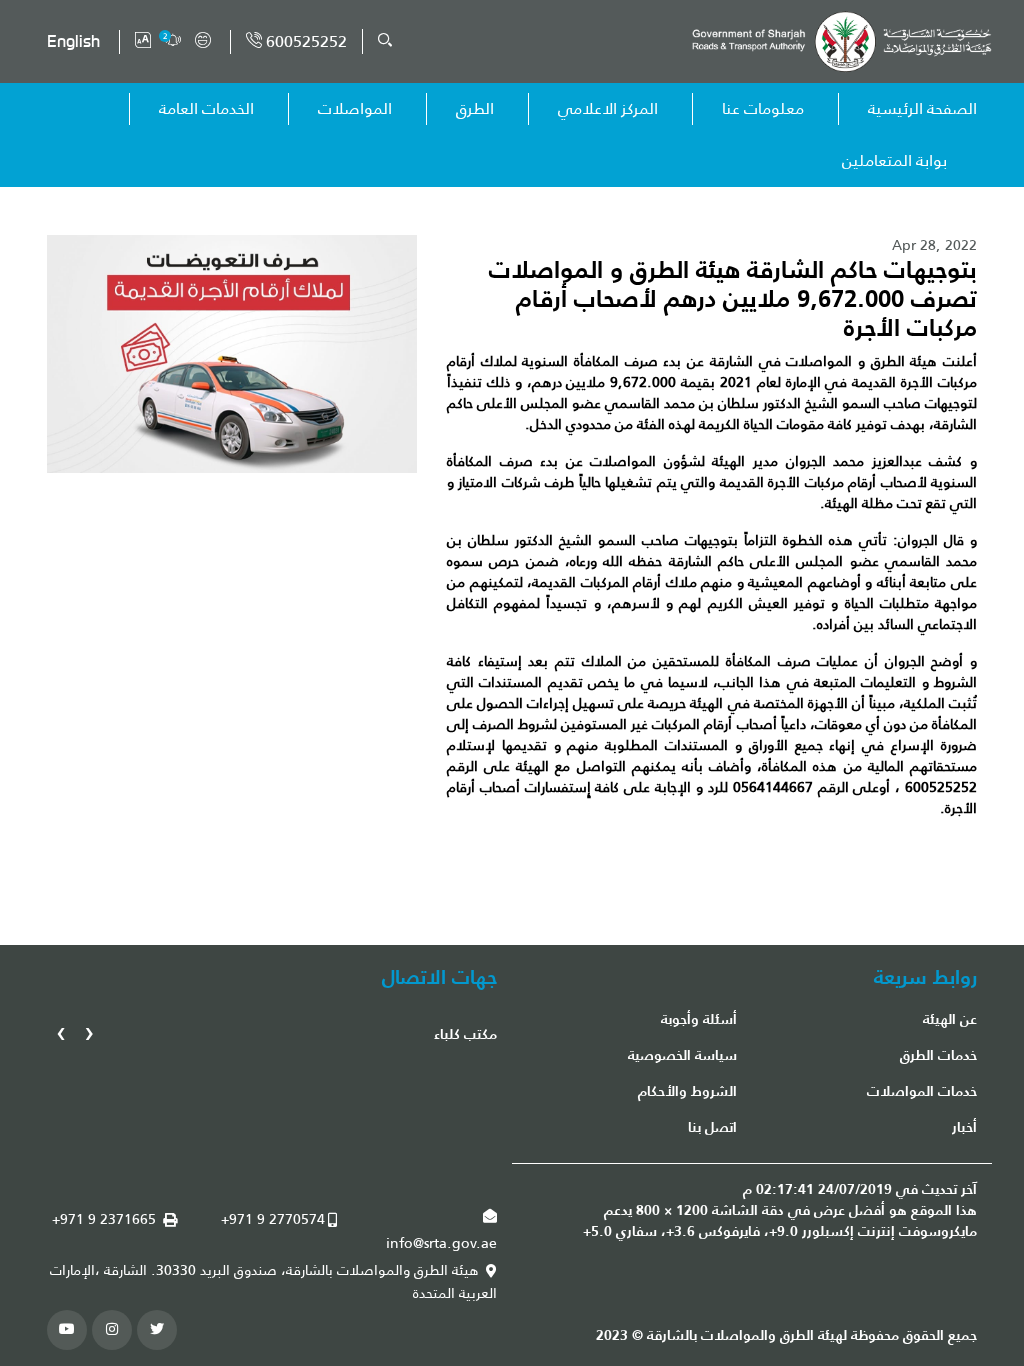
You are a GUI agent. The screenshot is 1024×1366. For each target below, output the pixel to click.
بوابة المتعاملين (894, 160)
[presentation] (89, 1031)
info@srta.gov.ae (441, 1243)
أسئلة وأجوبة (699, 1019)
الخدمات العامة (206, 108)
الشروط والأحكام (687, 1091)
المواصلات (355, 108)
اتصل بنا (712, 1127)
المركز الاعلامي (608, 108)
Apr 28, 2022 (934, 245)
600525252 (304, 41)
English (73, 41)
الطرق (475, 108)
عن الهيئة (950, 1019)
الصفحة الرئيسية (922, 108)
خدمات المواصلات (922, 1091)
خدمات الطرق (938, 1055)
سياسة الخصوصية (682, 1055)
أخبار (964, 1127)
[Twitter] (157, 1330)
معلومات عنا (763, 108)
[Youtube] (67, 1330)
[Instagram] (112, 1330)
